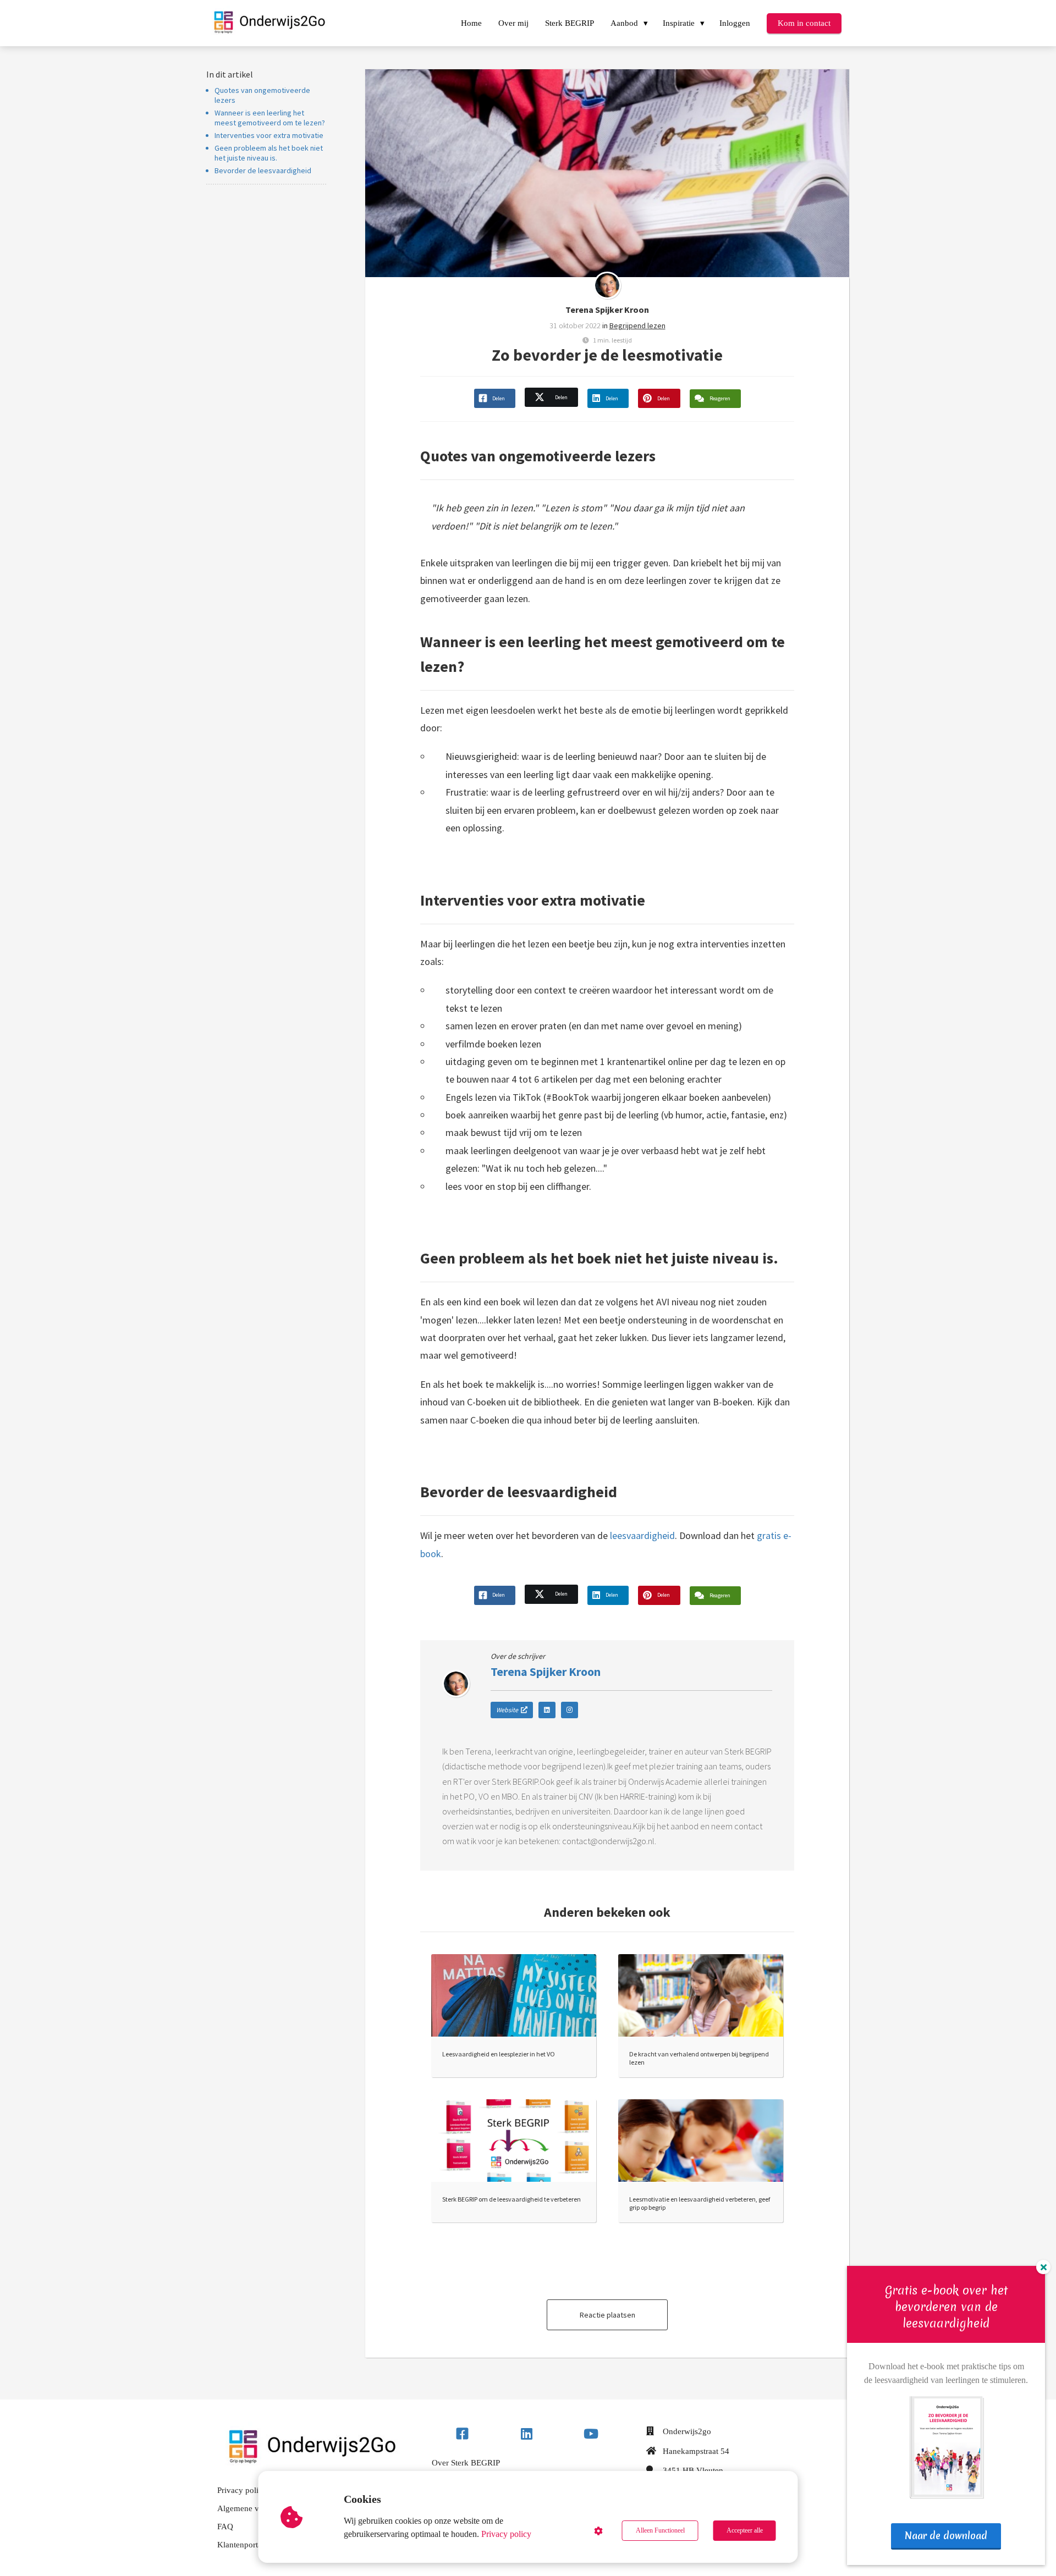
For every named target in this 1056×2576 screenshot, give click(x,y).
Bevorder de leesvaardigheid (263, 170)
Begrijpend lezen (637, 326)
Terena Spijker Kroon (607, 310)
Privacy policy (506, 2534)
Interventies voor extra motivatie (270, 135)
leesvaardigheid (642, 1535)
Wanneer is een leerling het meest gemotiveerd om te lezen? (270, 118)
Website (507, 1710)
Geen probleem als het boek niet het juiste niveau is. (269, 153)
